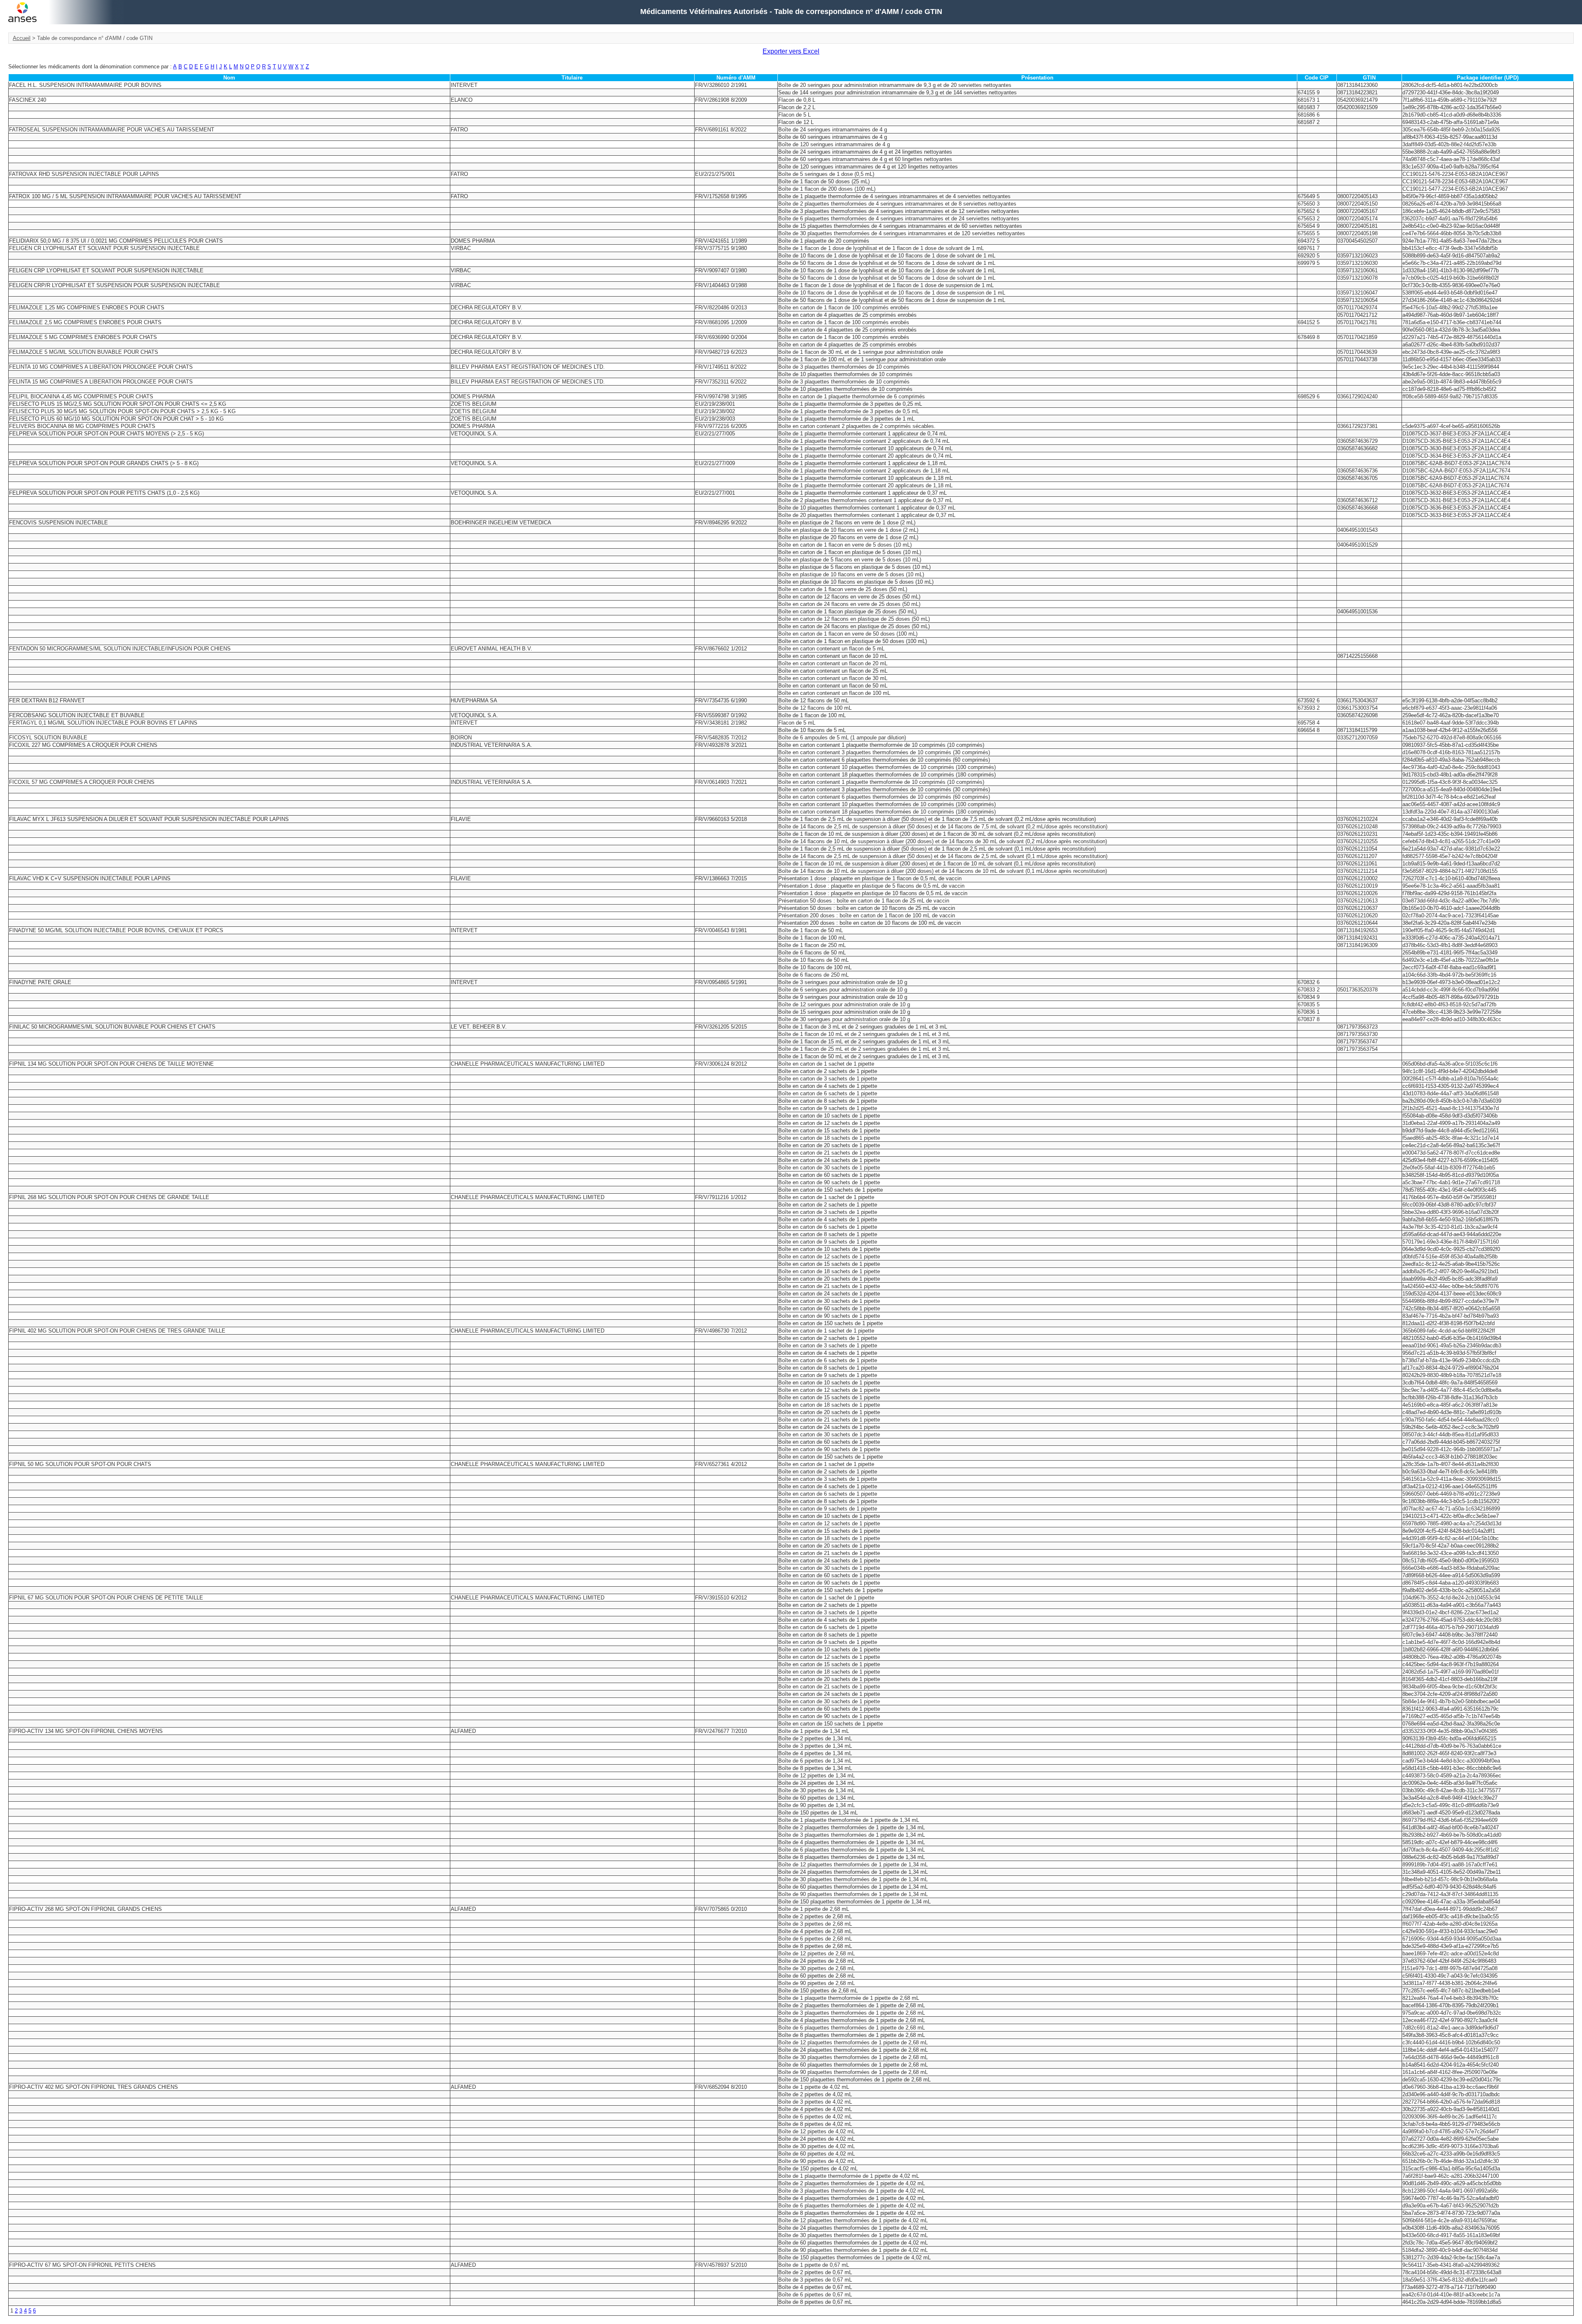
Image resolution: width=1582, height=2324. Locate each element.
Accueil (22, 38)
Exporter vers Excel (791, 51)
